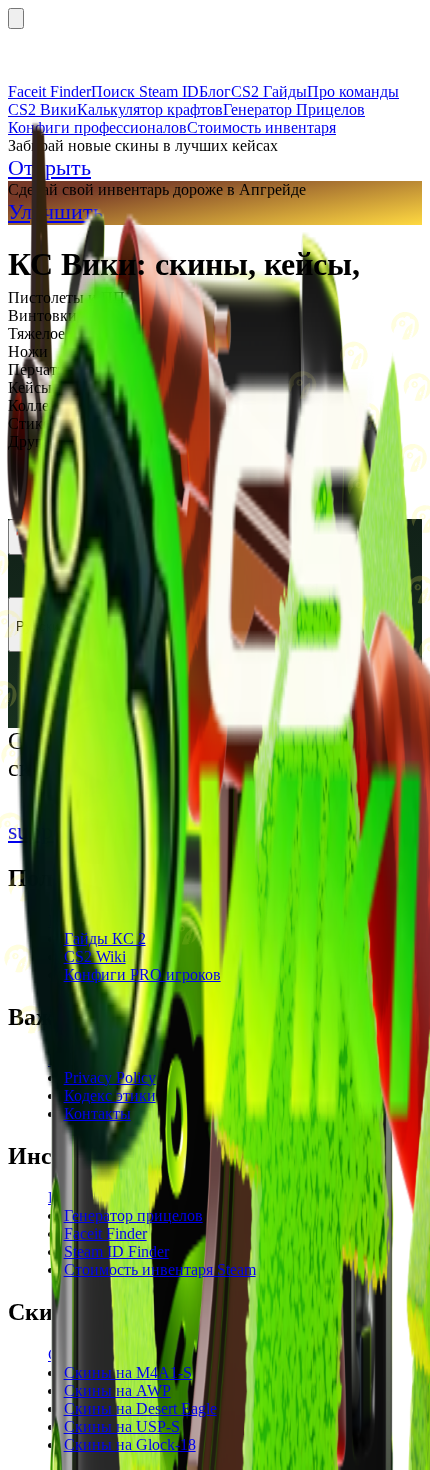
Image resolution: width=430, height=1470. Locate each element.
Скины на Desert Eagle (140, 1408)
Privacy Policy (110, 1077)
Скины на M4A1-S (128, 1372)
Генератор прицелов (133, 1215)
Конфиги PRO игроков (142, 974)
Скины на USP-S (122, 1426)
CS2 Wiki (95, 956)
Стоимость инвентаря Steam (160, 1269)
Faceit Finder (105, 1233)
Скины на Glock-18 (130, 1444)
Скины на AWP (117, 1390)
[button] (215, 298)
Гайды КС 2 (105, 938)
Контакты (97, 1113)
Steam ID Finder (116, 1251)
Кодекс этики (110, 1095)
